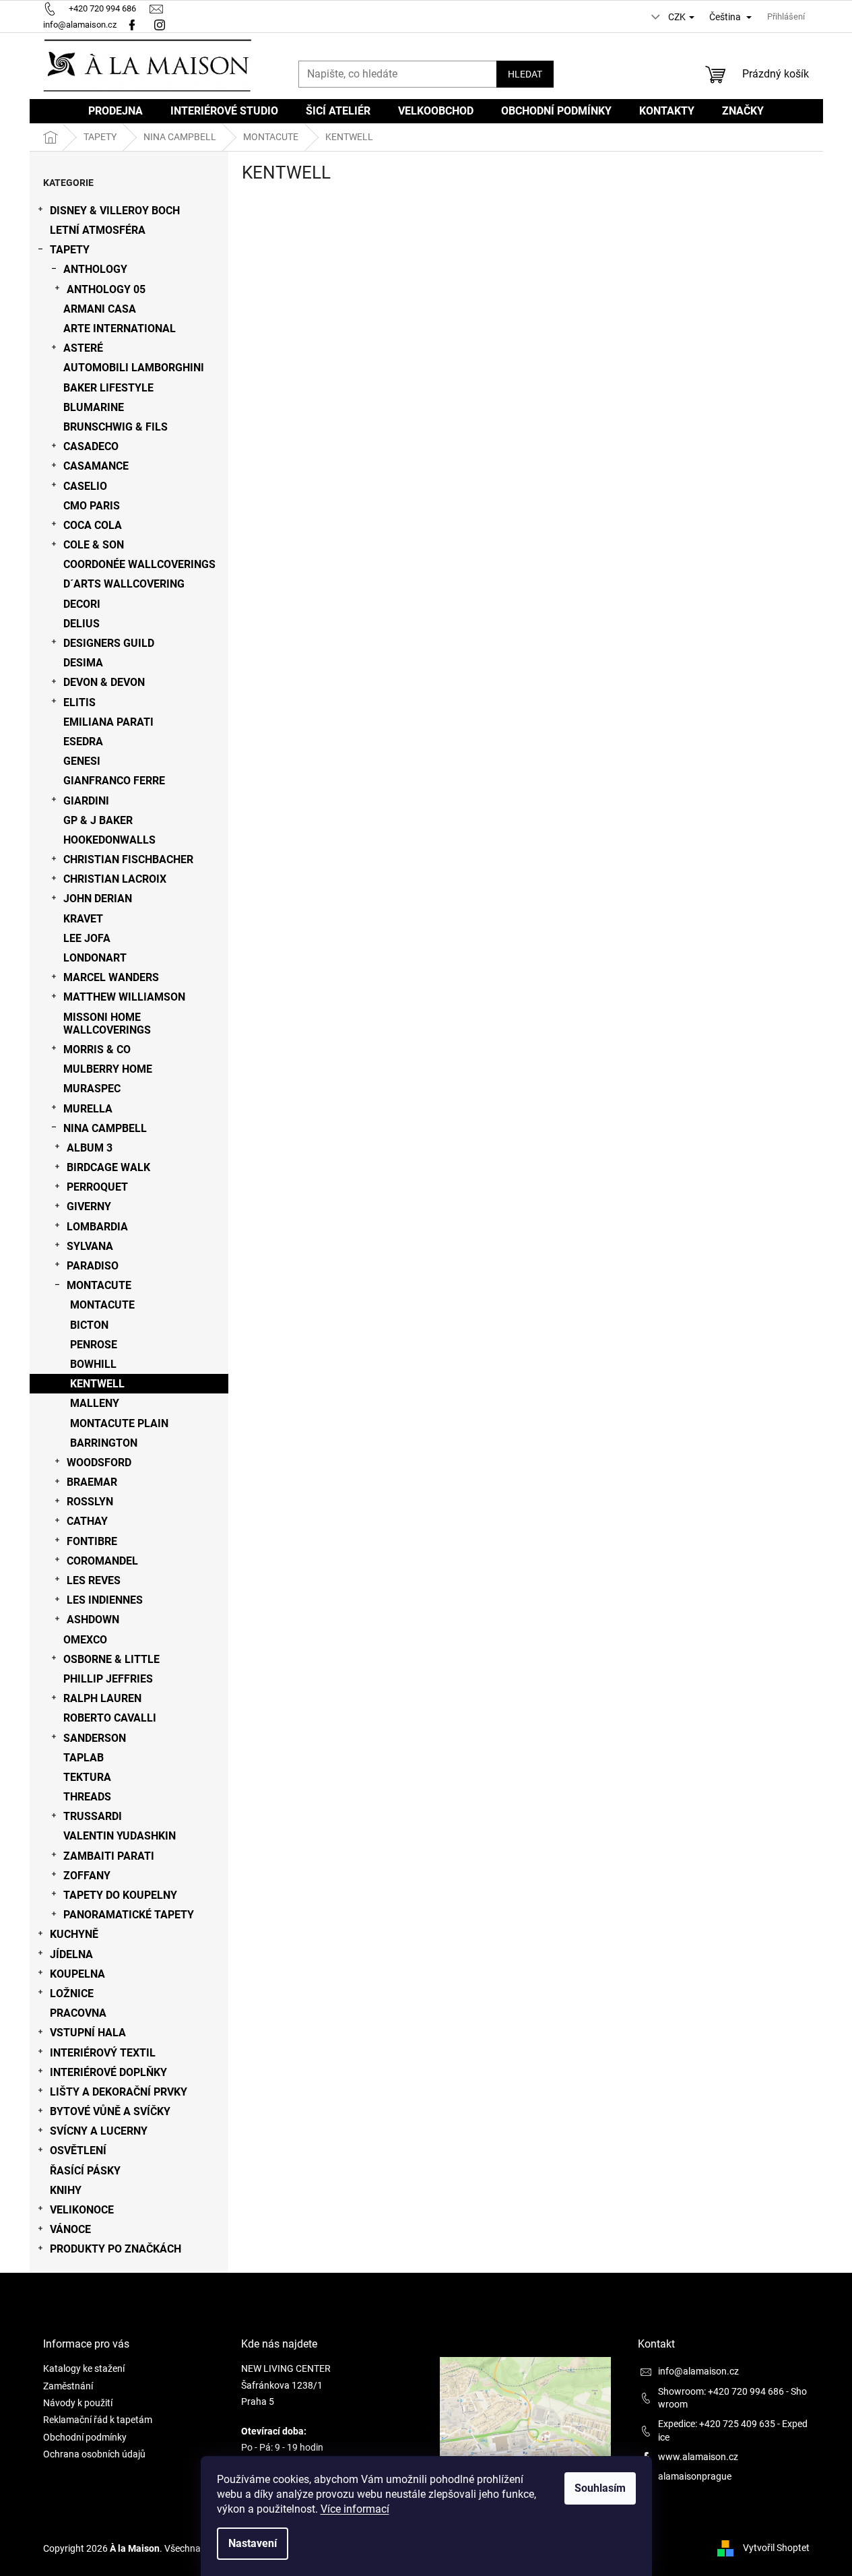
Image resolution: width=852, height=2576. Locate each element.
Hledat (525, 74)
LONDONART (95, 958)
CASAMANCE (96, 466)
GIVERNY (89, 1206)
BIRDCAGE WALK (108, 1167)
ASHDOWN (93, 1620)
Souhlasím (600, 2488)
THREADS (87, 1797)
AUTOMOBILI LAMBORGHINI (134, 368)
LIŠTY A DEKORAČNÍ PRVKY (119, 2092)
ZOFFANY (87, 1876)
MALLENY (95, 1403)
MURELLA (88, 1109)
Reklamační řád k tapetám (98, 2420)
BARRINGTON (104, 1443)
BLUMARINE (94, 407)
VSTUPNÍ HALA (88, 2033)
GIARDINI (86, 801)
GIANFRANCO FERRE (114, 781)
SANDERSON (95, 1738)
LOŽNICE (72, 1993)
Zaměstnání (68, 2386)
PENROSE (94, 1345)
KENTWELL (97, 1384)
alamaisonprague (695, 2476)
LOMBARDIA (97, 1227)
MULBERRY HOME (108, 1069)
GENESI (82, 761)
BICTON (89, 1325)
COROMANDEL (102, 1561)
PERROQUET (97, 1187)
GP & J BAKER (98, 820)
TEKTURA (87, 1777)
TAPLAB (84, 1758)
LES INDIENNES (105, 1600)
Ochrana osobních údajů (94, 2454)
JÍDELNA (71, 1954)
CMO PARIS (92, 506)
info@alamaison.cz (698, 2371)
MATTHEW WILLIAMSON (124, 997)
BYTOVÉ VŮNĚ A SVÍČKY (110, 2111)
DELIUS (81, 624)
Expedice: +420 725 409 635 (717, 2424)
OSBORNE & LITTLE (111, 1659)
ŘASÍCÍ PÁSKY (85, 2171)
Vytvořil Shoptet (776, 2548)
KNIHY (66, 2190)
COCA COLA (93, 525)
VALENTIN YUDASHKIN (120, 1836)
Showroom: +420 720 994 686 (721, 2391)
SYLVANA (90, 1246)
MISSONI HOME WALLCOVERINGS (107, 1024)
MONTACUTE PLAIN (119, 1423)
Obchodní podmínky (85, 2437)
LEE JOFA (87, 938)
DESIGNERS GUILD (109, 643)
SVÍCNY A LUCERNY (99, 2131)
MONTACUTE (99, 1285)
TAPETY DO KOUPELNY (120, 1895)
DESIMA (83, 663)
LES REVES (94, 1580)
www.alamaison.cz (698, 2457)
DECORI (82, 604)
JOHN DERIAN (98, 899)
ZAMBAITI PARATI (109, 1856)
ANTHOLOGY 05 (106, 289)
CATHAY (87, 1521)
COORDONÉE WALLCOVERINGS (139, 564)
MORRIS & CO (97, 1049)
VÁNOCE (70, 2229)
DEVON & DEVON (104, 682)
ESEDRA (83, 742)
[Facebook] (132, 25)
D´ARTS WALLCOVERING (124, 584)
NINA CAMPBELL (105, 1128)
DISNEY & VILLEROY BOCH (115, 211)
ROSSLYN (90, 1502)
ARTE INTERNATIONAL (120, 328)
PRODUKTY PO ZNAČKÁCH (116, 2249)
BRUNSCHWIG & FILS (116, 427)
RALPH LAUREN (102, 1698)
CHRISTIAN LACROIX (115, 879)
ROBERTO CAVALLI (110, 1718)
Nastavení (253, 2543)
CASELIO (85, 486)
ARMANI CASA (100, 309)
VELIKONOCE (82, 2210)
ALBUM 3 (90, 1148)
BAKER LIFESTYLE (108, 388)
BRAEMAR (92, 1482)
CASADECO (91, 446)
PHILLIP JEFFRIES (108, 1679)
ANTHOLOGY (95, 269)
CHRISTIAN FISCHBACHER (128, 859)
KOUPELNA (77, 1974)
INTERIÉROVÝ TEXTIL (103, 2053)
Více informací (355, 2509)
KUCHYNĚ (74, 1934)
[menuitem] (116, 111)
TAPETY (70, 250)
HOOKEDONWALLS (109, 840)
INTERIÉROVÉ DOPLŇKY (108, 2072)
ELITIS (79, 702)
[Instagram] (161, 25)
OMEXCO (85, 1640)
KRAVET (83, 919)
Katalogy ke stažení (84, 2368)
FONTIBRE (92, 1541)
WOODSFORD (99, 1463)
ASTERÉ (83, 348)
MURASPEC (92, 1089)
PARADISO (93, 1266)
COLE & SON (94, 545)
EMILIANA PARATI (108, 722)
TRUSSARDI (93, 1816)
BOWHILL (93, 1364)
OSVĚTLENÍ (78, 2150)
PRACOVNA (78, 2013)
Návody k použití (78, 2403)
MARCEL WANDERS (111, 977)
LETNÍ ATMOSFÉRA (98, 230)
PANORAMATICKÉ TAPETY (129, 1915)
